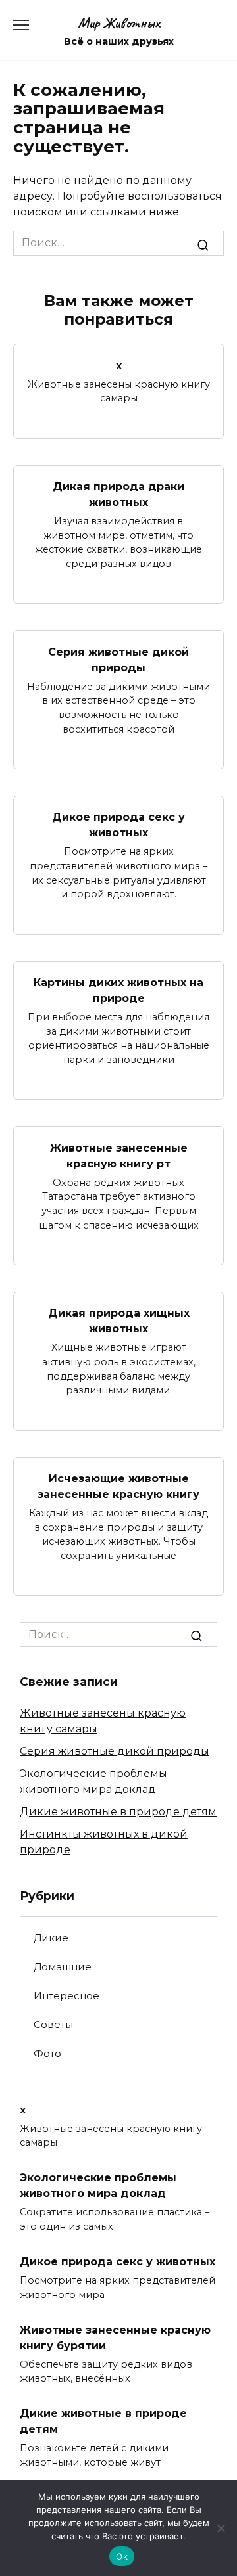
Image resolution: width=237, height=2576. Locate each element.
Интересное (66, 1996)
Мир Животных (119, 23)
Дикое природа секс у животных (118, 825)
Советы (53, 2024)
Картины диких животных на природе (118, 990)
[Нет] (221, 2528)
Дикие (51, 1938)
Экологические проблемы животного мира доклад (98, 2185)
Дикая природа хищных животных (119, 1321)
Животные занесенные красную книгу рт (119, 1155)
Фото (47, 2053)
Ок (122, 2556)
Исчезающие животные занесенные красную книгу (118, 1486)
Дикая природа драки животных (118, 494)
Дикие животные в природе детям (118, 1812)
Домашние (63, 1967)
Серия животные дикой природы (118, 659)
